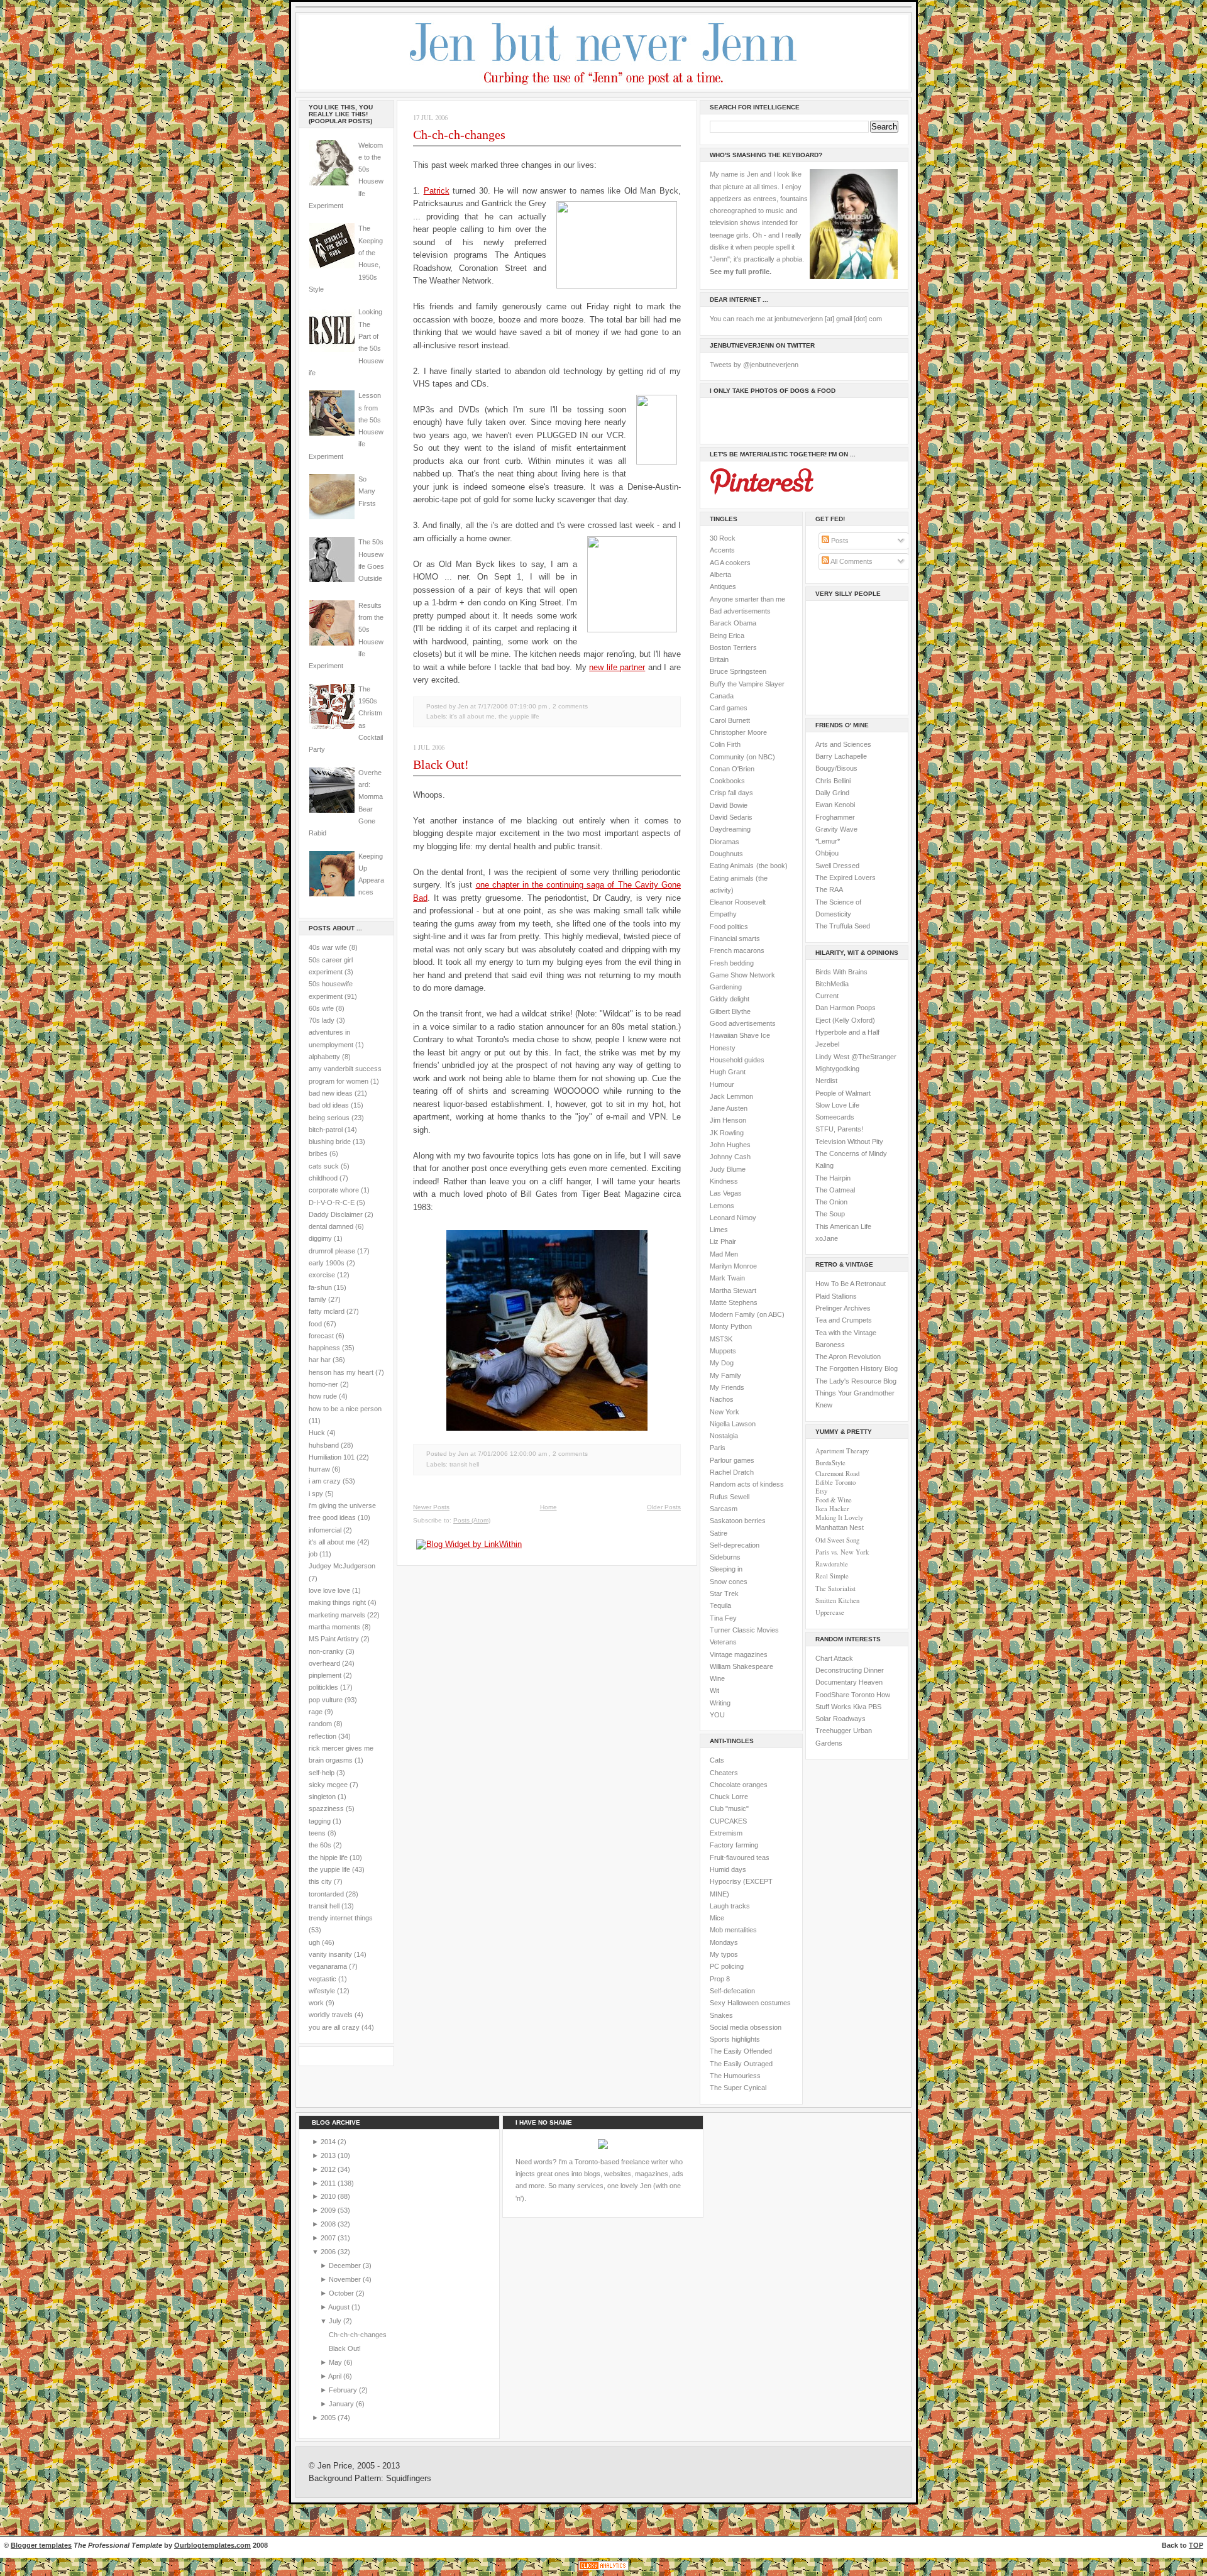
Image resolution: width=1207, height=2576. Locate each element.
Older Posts (664, 1507)
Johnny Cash (730, 1157)
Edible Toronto (835, 1482)
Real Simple (832, 1576)
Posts (839, 541)
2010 (329, 2196)
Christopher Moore (738, 732)
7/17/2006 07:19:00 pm (512, 706)
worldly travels (331, 2015)
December (346, 2265)
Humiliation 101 (332, 1457)
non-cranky (326, 1651)
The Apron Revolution (848, 1357)
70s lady (322, 1020)
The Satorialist (835, 1588)
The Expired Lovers (846, 878)
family (317, 1299)
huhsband (324, 1445)
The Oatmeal (835, 1190)
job (313, 1554)
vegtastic (322, 1979)
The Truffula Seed (843, 926)
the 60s (320, 1845)
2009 (329, 2210)
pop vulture (326, 1700)
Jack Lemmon (731, 1096)
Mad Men (724, 1254)
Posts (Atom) (472, 1520)
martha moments (334, 1627)
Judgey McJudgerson (342, 1566)
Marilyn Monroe (733, 1266)
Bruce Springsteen (738, 671)
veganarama (328, 1966)
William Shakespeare (741, 1666)
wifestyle (322, 1991)
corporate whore (334, 1190)
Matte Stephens (734, 1302)
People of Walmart (843, 1093)
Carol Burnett (730, 720)
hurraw (319, 1469)
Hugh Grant (728, 1072)
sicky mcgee (328, 1785)
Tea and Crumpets (844, 1320)
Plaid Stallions (836, 1296)
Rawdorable (832, 1564)
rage (316, 1712)
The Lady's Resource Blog (856, 1381)
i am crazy (325, 1481)
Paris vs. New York (842, 1552)
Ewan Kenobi (835, 805)
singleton (322, 1797)
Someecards (835, 1117)
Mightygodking (837, 1069)
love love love (329, 1590)
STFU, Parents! (839, 1129)
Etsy (821, 1491)
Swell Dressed (837, 866)
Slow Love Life (837, 1105)
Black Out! (441, 764)
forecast (321, 1336)
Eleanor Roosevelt (738, 902)
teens (317, 1833)
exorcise (322, 1275)
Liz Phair (723, 1241)
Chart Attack (834, 1658)
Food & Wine (834, 1500)
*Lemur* (828, 841)
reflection (322, 1736)
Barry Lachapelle (841, 756)
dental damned (331, 1226)
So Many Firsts (367, 491)
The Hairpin (833, 1178)
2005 (329, 2418)
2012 (329, 2169)
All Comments (851, 561)
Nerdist (826, 1081)
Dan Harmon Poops (846, 1008)
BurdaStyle (830, 1463)
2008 (329, 2224)
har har (320, 1360)
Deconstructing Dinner (850, 1670)
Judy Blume (728, 1169)
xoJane (827, 1238)
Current (827, 996)
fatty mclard (327, 1311)
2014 (329, 2142)
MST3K (721, 1339)
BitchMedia (832, 984)
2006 (329, 2252)
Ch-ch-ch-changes (459, 135)
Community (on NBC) (742, 757)
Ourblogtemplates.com (212, 2545)
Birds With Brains (841, 972)
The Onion (831, 1202)
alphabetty (324, 1057)
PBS (875, 1707)
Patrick (437, 191)
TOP (1196, 2545)
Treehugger (833, 1731)
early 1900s (327, 1263)
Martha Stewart (733, 1291)
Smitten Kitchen (837, 1600)
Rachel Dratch (732, 1472)
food (315, 1324)
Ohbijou (827, 853)
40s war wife (328, 947)
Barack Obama (733, 623)
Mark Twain (727, 1278)
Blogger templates (41, 2545)
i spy (316, 1494)
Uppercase (830, 1612)
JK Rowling (727, 1133)
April (336, 2376)
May (336, 2362)
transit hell (324, 1906)
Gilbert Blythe (730, 1011)
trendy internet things (341, 1918)
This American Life (843, 1226)
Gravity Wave (836, 829)
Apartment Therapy (842, 1451)
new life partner (617, 667)
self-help (322, 1773)
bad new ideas (331, 1093)
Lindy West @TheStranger (856, 1057)
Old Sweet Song (837, 1540)
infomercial (325, 1530)
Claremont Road (837, 1473)
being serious (329, 1118)
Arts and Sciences (843, 744)
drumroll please (332, 1251)
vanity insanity (330, 1954)
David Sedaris (731, 817)
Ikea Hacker (832, 1509)
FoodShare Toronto (845, 1695)
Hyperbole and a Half (847, 1032)
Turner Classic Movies (744, 1630)
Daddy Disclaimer (336, 1214)
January (342, 2404)
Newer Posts (431, 1507)
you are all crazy (334, 2027)
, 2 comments (568, 706)
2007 (329, 2238)
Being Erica (727, 636)
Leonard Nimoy (733, 1218)
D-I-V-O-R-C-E (332, 1203)
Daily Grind (832, 793)
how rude (323, 1396)
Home (548, 1507)
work (316, 2003)
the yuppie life (329, 1869)
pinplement (325, 1675)
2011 (329, 2183)
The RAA (829, 889)
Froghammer (835, 817)
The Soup (830, 1214)
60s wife (321, 1008)
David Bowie (729, 805)
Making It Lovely (839, 1517)
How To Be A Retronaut (851, 1284)
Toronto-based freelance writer (621, 2162)
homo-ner (323, 1384)
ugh (314, 1942)
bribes (318, 1153)
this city (320, 1881)
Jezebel (827, 1044)
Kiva (860, 1707)
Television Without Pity (849, 1142)
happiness (324, 1348)
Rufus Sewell (730, 1497)
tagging (320, 1821)
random (320, 1724)
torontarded (326, 1894)
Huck (317, 1433)
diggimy (320, 1238)
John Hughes (730, 1145)
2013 (329, 2155)
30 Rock (723, 538)
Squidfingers (409, 2479)
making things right (337, 1602)
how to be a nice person (345, 1409)
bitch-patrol (326, 1130)
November (346, 2279)
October (342, 2293)
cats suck (324, 1166)
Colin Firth (725, 744)
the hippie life (328, 1858)
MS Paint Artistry (334, 1639)
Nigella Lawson (733, 1424)
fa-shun (320, 1287)
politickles (323, 1687)
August (340, 2307)
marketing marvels (337, 1615)
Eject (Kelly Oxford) (845, 1020)
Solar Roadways (840, 1719)
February (344, 2390)
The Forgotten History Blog (857, 1368)
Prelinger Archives (843, 1308)
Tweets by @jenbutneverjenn (754, 365)
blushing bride (330, 1142)
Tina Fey (723, 1618)
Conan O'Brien (732, 769)
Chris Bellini (833, 781)
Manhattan (840, 1527)
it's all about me (332, 1542)
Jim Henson (728, 1120)
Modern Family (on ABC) (747, 1314)
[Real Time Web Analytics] (603, 2570)
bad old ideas (329, 1105)
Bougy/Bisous (836, 768)
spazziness (326, 1808)
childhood (323, 1178)
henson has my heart (341, 1372)
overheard (324, 1663)
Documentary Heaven (849, 1682)
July (336, 2321)
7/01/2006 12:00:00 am (512, 1454)
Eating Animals (732, 866)
